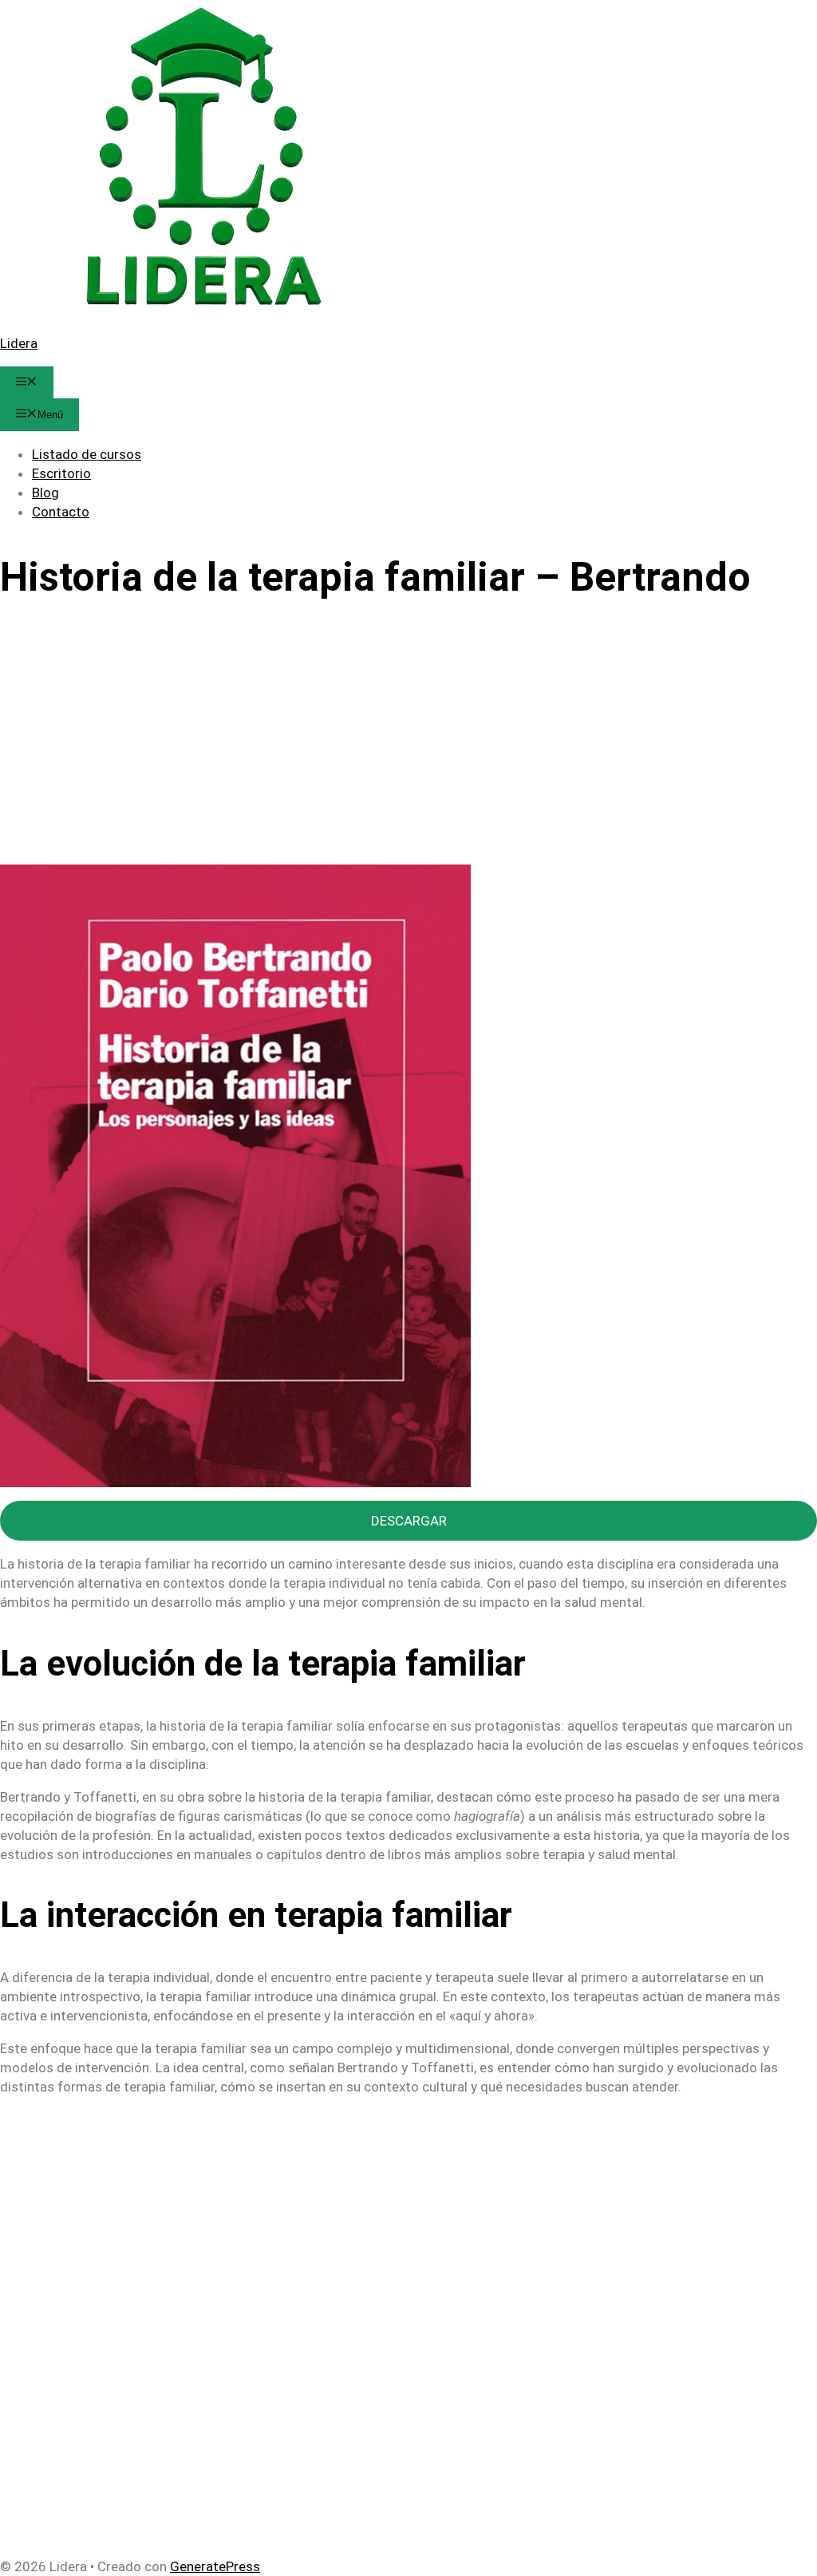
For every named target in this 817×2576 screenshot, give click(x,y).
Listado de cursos (87, 454)
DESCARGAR (409, 1521)
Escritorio (61, 473)
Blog (45, 493)
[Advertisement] (408, 746)
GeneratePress (215, 2566)
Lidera (19, 343)
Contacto (61, 512)
